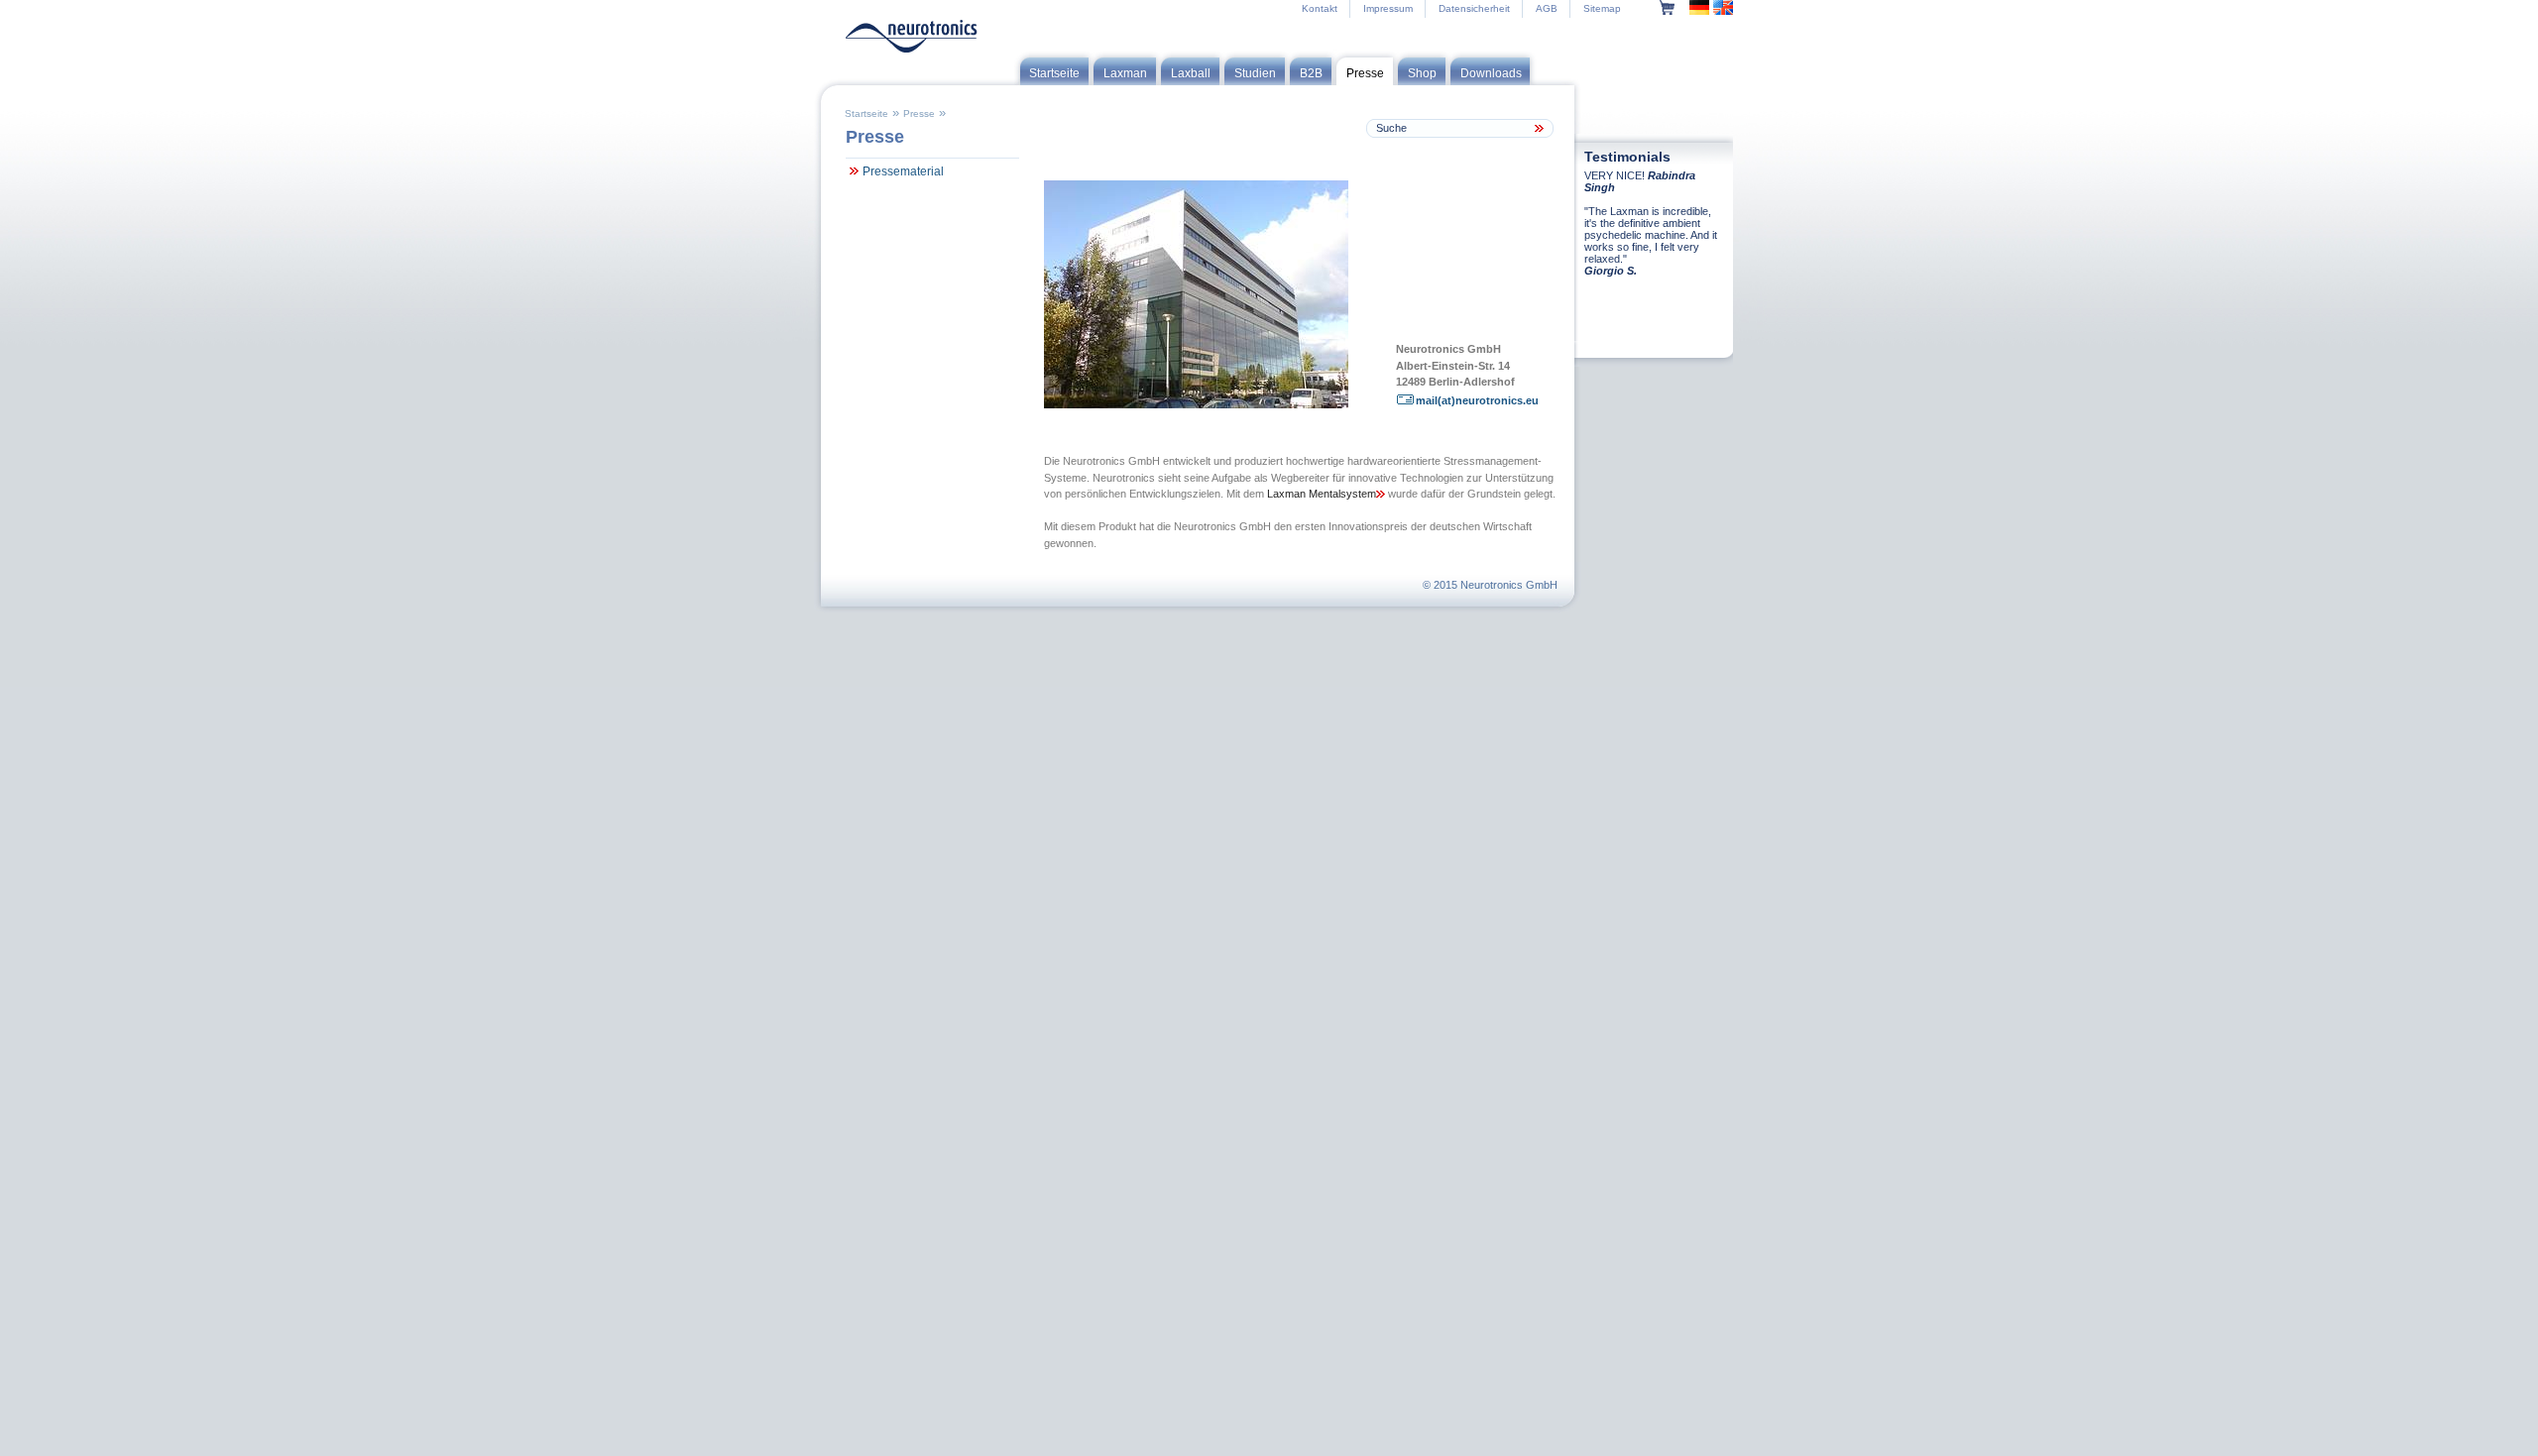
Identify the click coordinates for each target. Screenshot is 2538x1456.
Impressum (1388, 8)
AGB (1547, 8)
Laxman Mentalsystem (1322, 494)
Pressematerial (903, 171)
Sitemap (1602, 8)
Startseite (866, 113)
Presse (919, 113)
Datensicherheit (1474, 8)
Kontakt (1320, 8)
